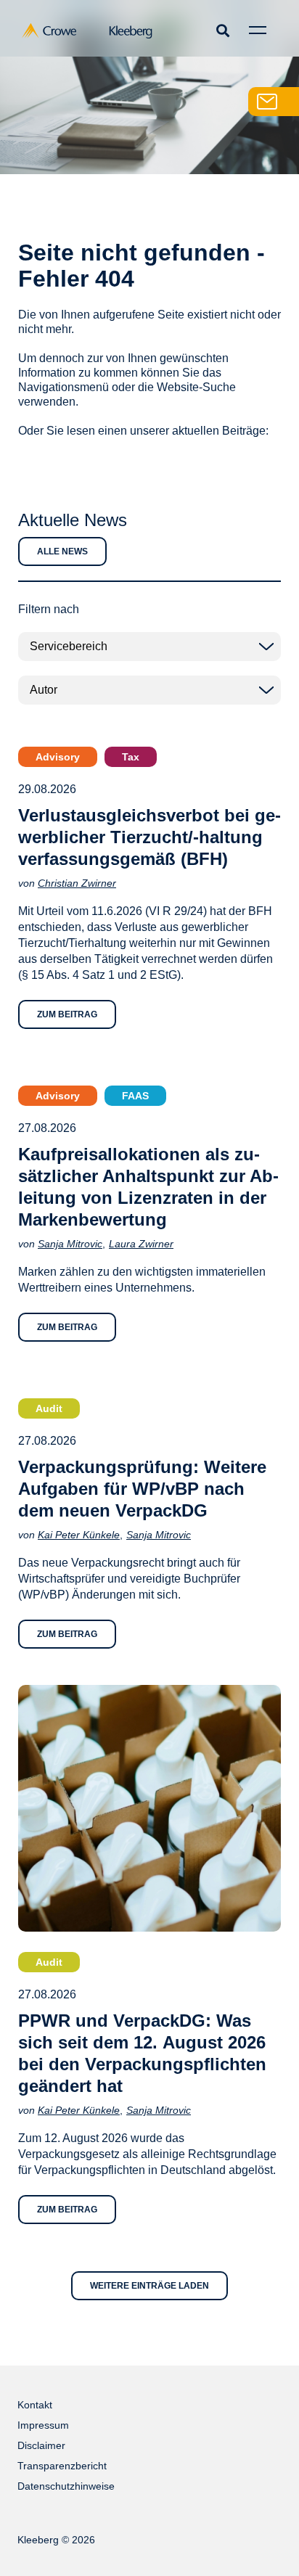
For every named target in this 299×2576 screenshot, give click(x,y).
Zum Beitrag (67, 1014)
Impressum (43, 2425)
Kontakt (35, 2405)
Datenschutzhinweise (66, 2486)
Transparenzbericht (62, 2466)
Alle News (62, 551)
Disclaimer (41, 2445)
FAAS (135, 1096)
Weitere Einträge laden (149, 2286)
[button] (222, 30)
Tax (131, 757)
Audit (49, 1408)
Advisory (58, 757)
